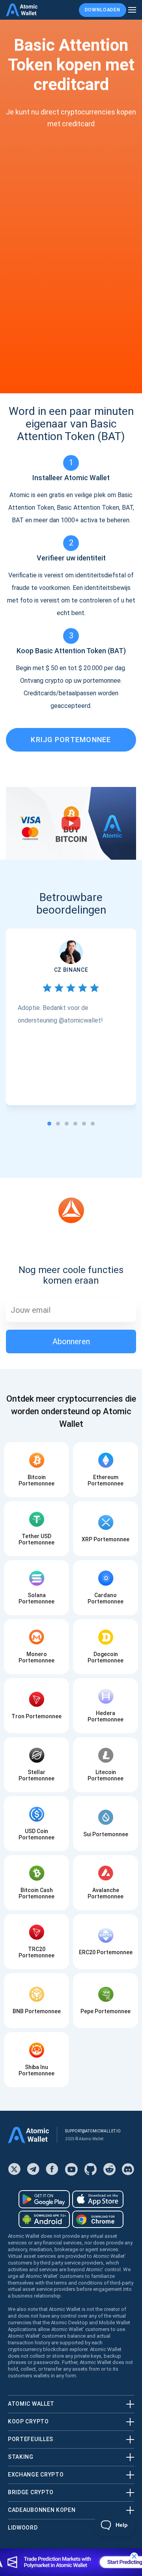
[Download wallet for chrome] (98, 2219)
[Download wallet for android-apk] (44, 2219)
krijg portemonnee (71, 740)
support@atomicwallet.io (93, 2131)
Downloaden (103, 10)
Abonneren (71, 1341)
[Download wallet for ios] (98, 2199)
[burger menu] (132, 10)
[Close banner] (134, 2556)
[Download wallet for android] (44, 2199)
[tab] (49, 1124)
